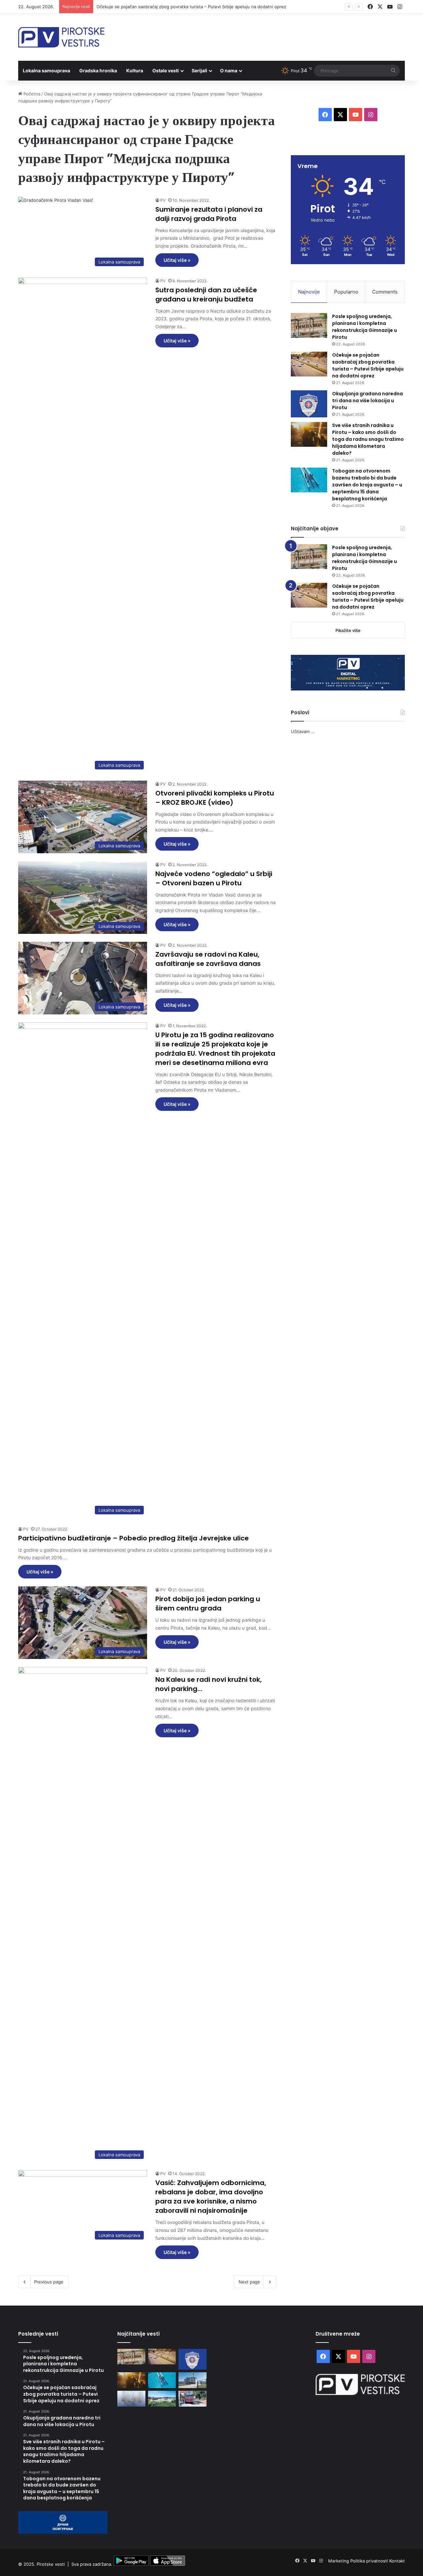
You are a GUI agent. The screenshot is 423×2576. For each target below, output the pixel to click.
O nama (229, 71)
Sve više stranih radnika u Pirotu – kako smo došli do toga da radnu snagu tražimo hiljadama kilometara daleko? (368, 439)
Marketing (339, 2561)
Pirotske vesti (51, 2564)
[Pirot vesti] (61, 37)
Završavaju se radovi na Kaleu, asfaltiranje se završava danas (208, 959)
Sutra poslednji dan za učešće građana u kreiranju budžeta (206, 295)
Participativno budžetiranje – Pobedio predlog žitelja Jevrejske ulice (134, 1538)
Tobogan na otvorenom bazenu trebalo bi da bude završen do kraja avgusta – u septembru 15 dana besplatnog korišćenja (367, 485)
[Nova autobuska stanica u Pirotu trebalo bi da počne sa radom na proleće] (162, 2399)
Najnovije (309, 292)
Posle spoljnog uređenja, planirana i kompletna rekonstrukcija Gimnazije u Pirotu (365, 327)
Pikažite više (348, 630)
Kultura (135, 71)
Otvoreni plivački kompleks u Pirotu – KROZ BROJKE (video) (215, 798)
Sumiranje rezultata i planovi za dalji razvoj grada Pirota (209, 214)
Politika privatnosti (370, 2561)
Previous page (49, 2282)
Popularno (346, 292)
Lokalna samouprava (46, 71)
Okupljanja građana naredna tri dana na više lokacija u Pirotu (367, 401)
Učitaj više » (177, 260)
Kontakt (397, 2561)
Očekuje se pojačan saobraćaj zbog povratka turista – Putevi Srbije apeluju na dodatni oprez (368, 365)
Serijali (199, 71)
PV (163, 200)
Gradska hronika (98, 71)
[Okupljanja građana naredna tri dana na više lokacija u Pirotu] (309, 404)
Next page (249, 2282)
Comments (385, 292)
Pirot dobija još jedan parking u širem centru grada (208, 1604)
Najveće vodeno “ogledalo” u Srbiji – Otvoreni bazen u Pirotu (214, 878)
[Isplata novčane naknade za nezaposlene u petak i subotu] (131, 2399)
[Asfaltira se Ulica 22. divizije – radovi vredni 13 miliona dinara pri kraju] (192, 2399)
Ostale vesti (166, 71)
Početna (31, 94)
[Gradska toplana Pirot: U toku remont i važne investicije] (192, 2380)
